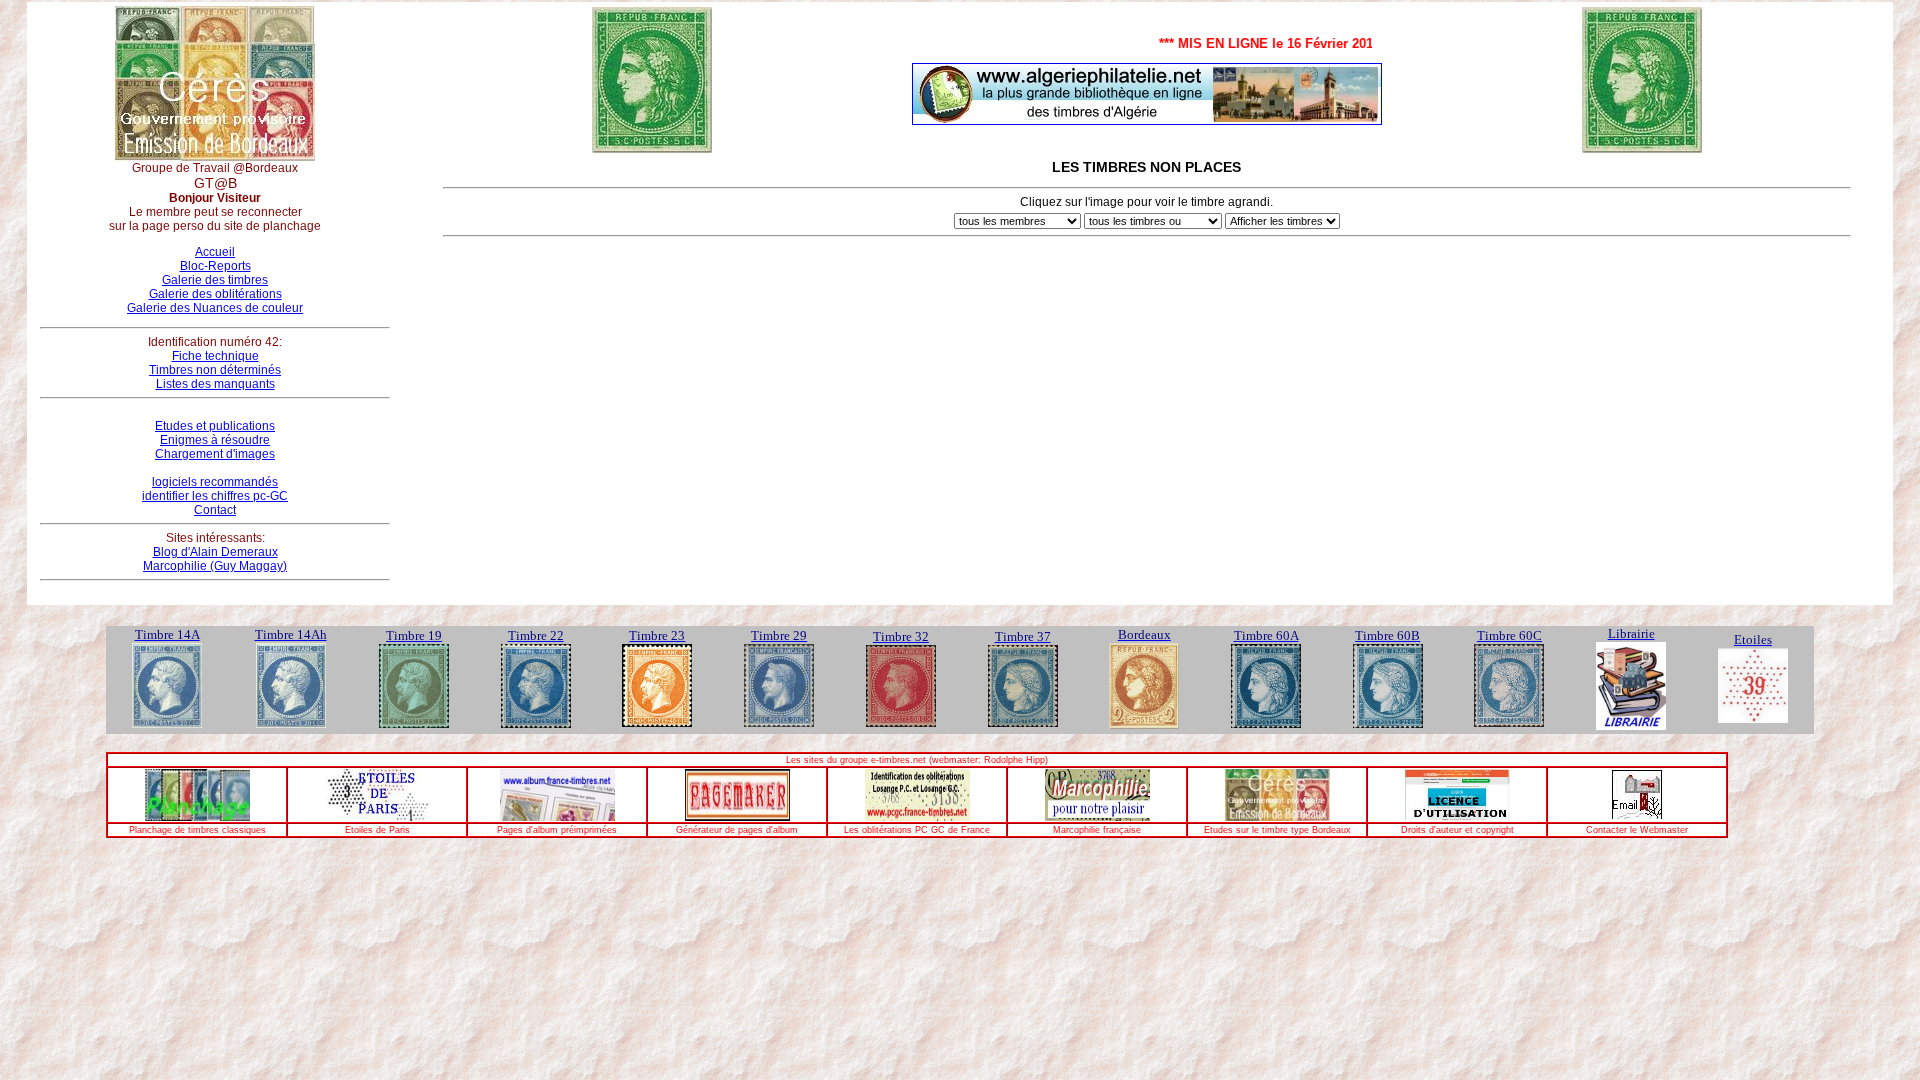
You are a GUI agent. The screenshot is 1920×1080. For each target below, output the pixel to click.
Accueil (215, 252)
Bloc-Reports (215, 266)
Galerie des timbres (215, 280)
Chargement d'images (215, 454)
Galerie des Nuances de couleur (215, 308)
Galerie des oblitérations (215, 294)
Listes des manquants (215, 384)
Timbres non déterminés (215, 370)
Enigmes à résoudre (215, 440)
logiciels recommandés (215, 482)
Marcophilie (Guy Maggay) (215, 566)
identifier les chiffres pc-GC (215, 496)
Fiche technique (215, 356)
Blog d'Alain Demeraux (215, 552)
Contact (215, 510)
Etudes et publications (215, 426)
